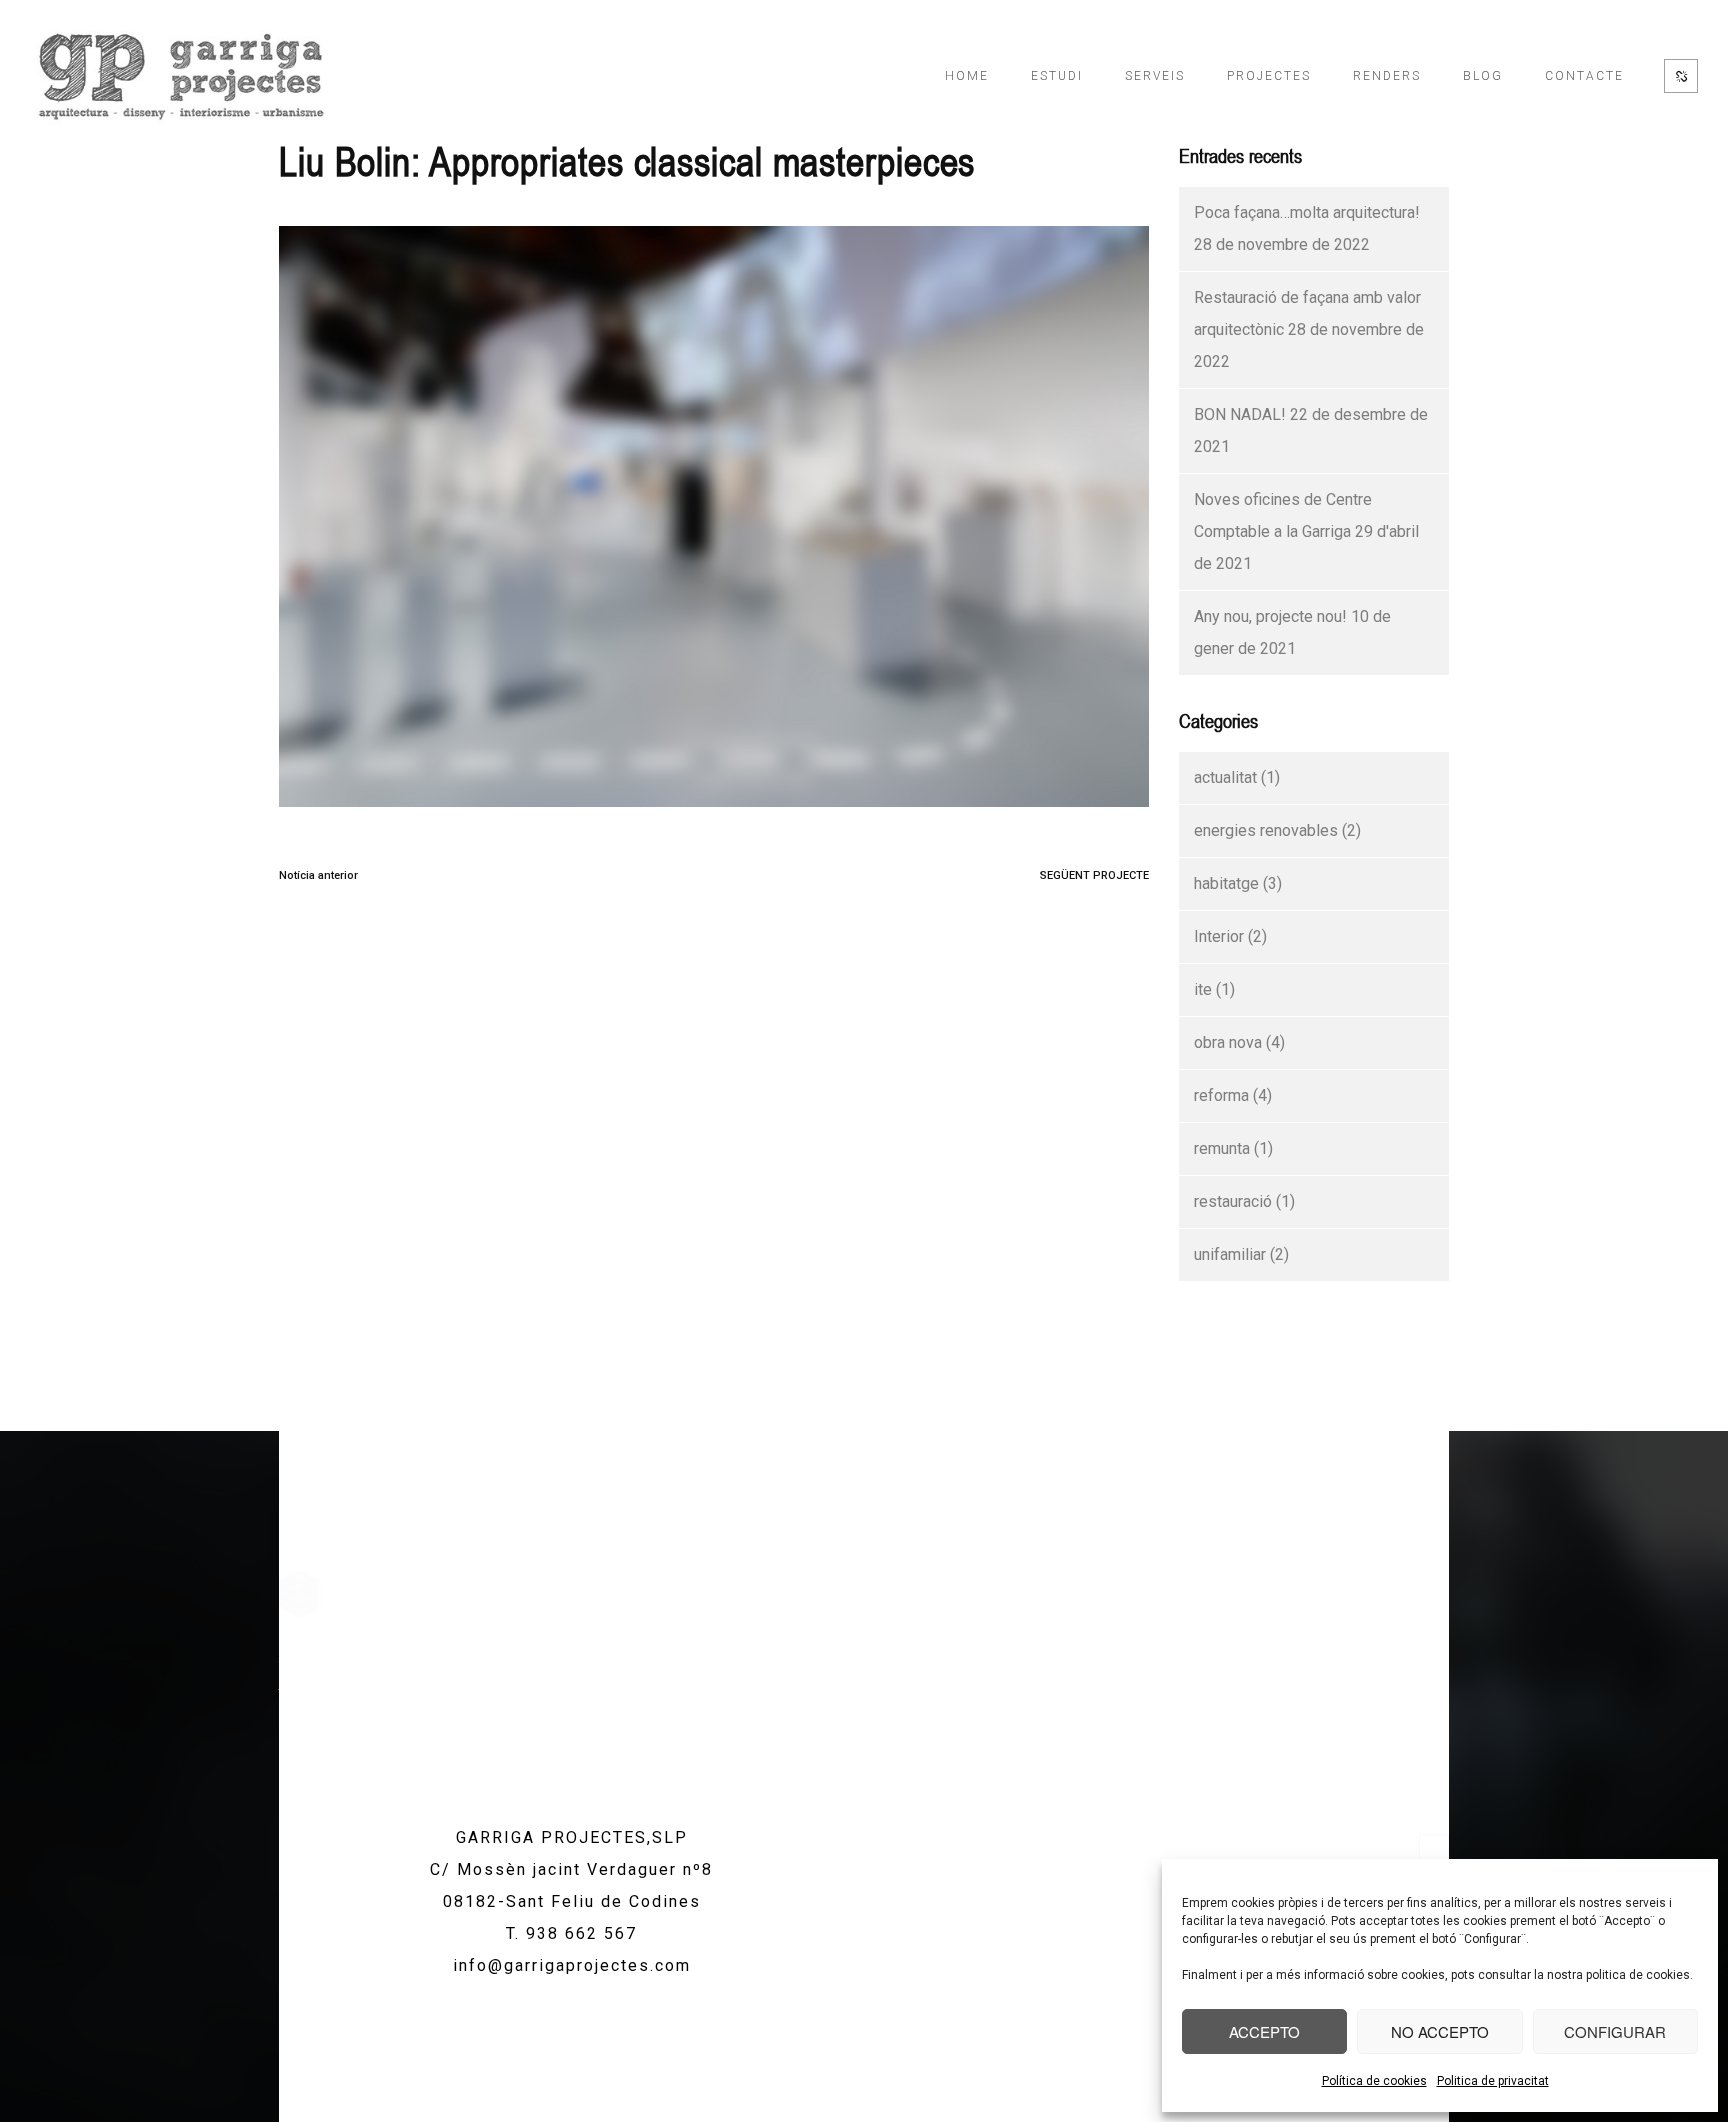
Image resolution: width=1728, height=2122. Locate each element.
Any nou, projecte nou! (1270, 616)
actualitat (1225, 777)
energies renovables (1266, 830)
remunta (1222, 1148)
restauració (1233, 1201)
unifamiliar (1230, 1254)
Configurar (1615, 2031)
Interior (1219, 936)
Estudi (1057, 76)
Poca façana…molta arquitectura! (1307, 212)
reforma (1221, 1095)
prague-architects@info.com (1366, 1692)
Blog (1483, 76)
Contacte (1584, 76)
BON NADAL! (1240, 414)
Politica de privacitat (1493, 2081)
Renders (1387, 76)
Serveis (1155, 76)
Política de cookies (1374, 2081)
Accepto (1264, 2031)
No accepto (1440, 2031)
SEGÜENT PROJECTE (1094, 875)
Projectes (1269, 76)
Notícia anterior (318, 875)
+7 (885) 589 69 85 (1396, 1666)
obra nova (1228, 1042)
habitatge (1226, 883)
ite (1203, 989)
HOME (967, 76)
